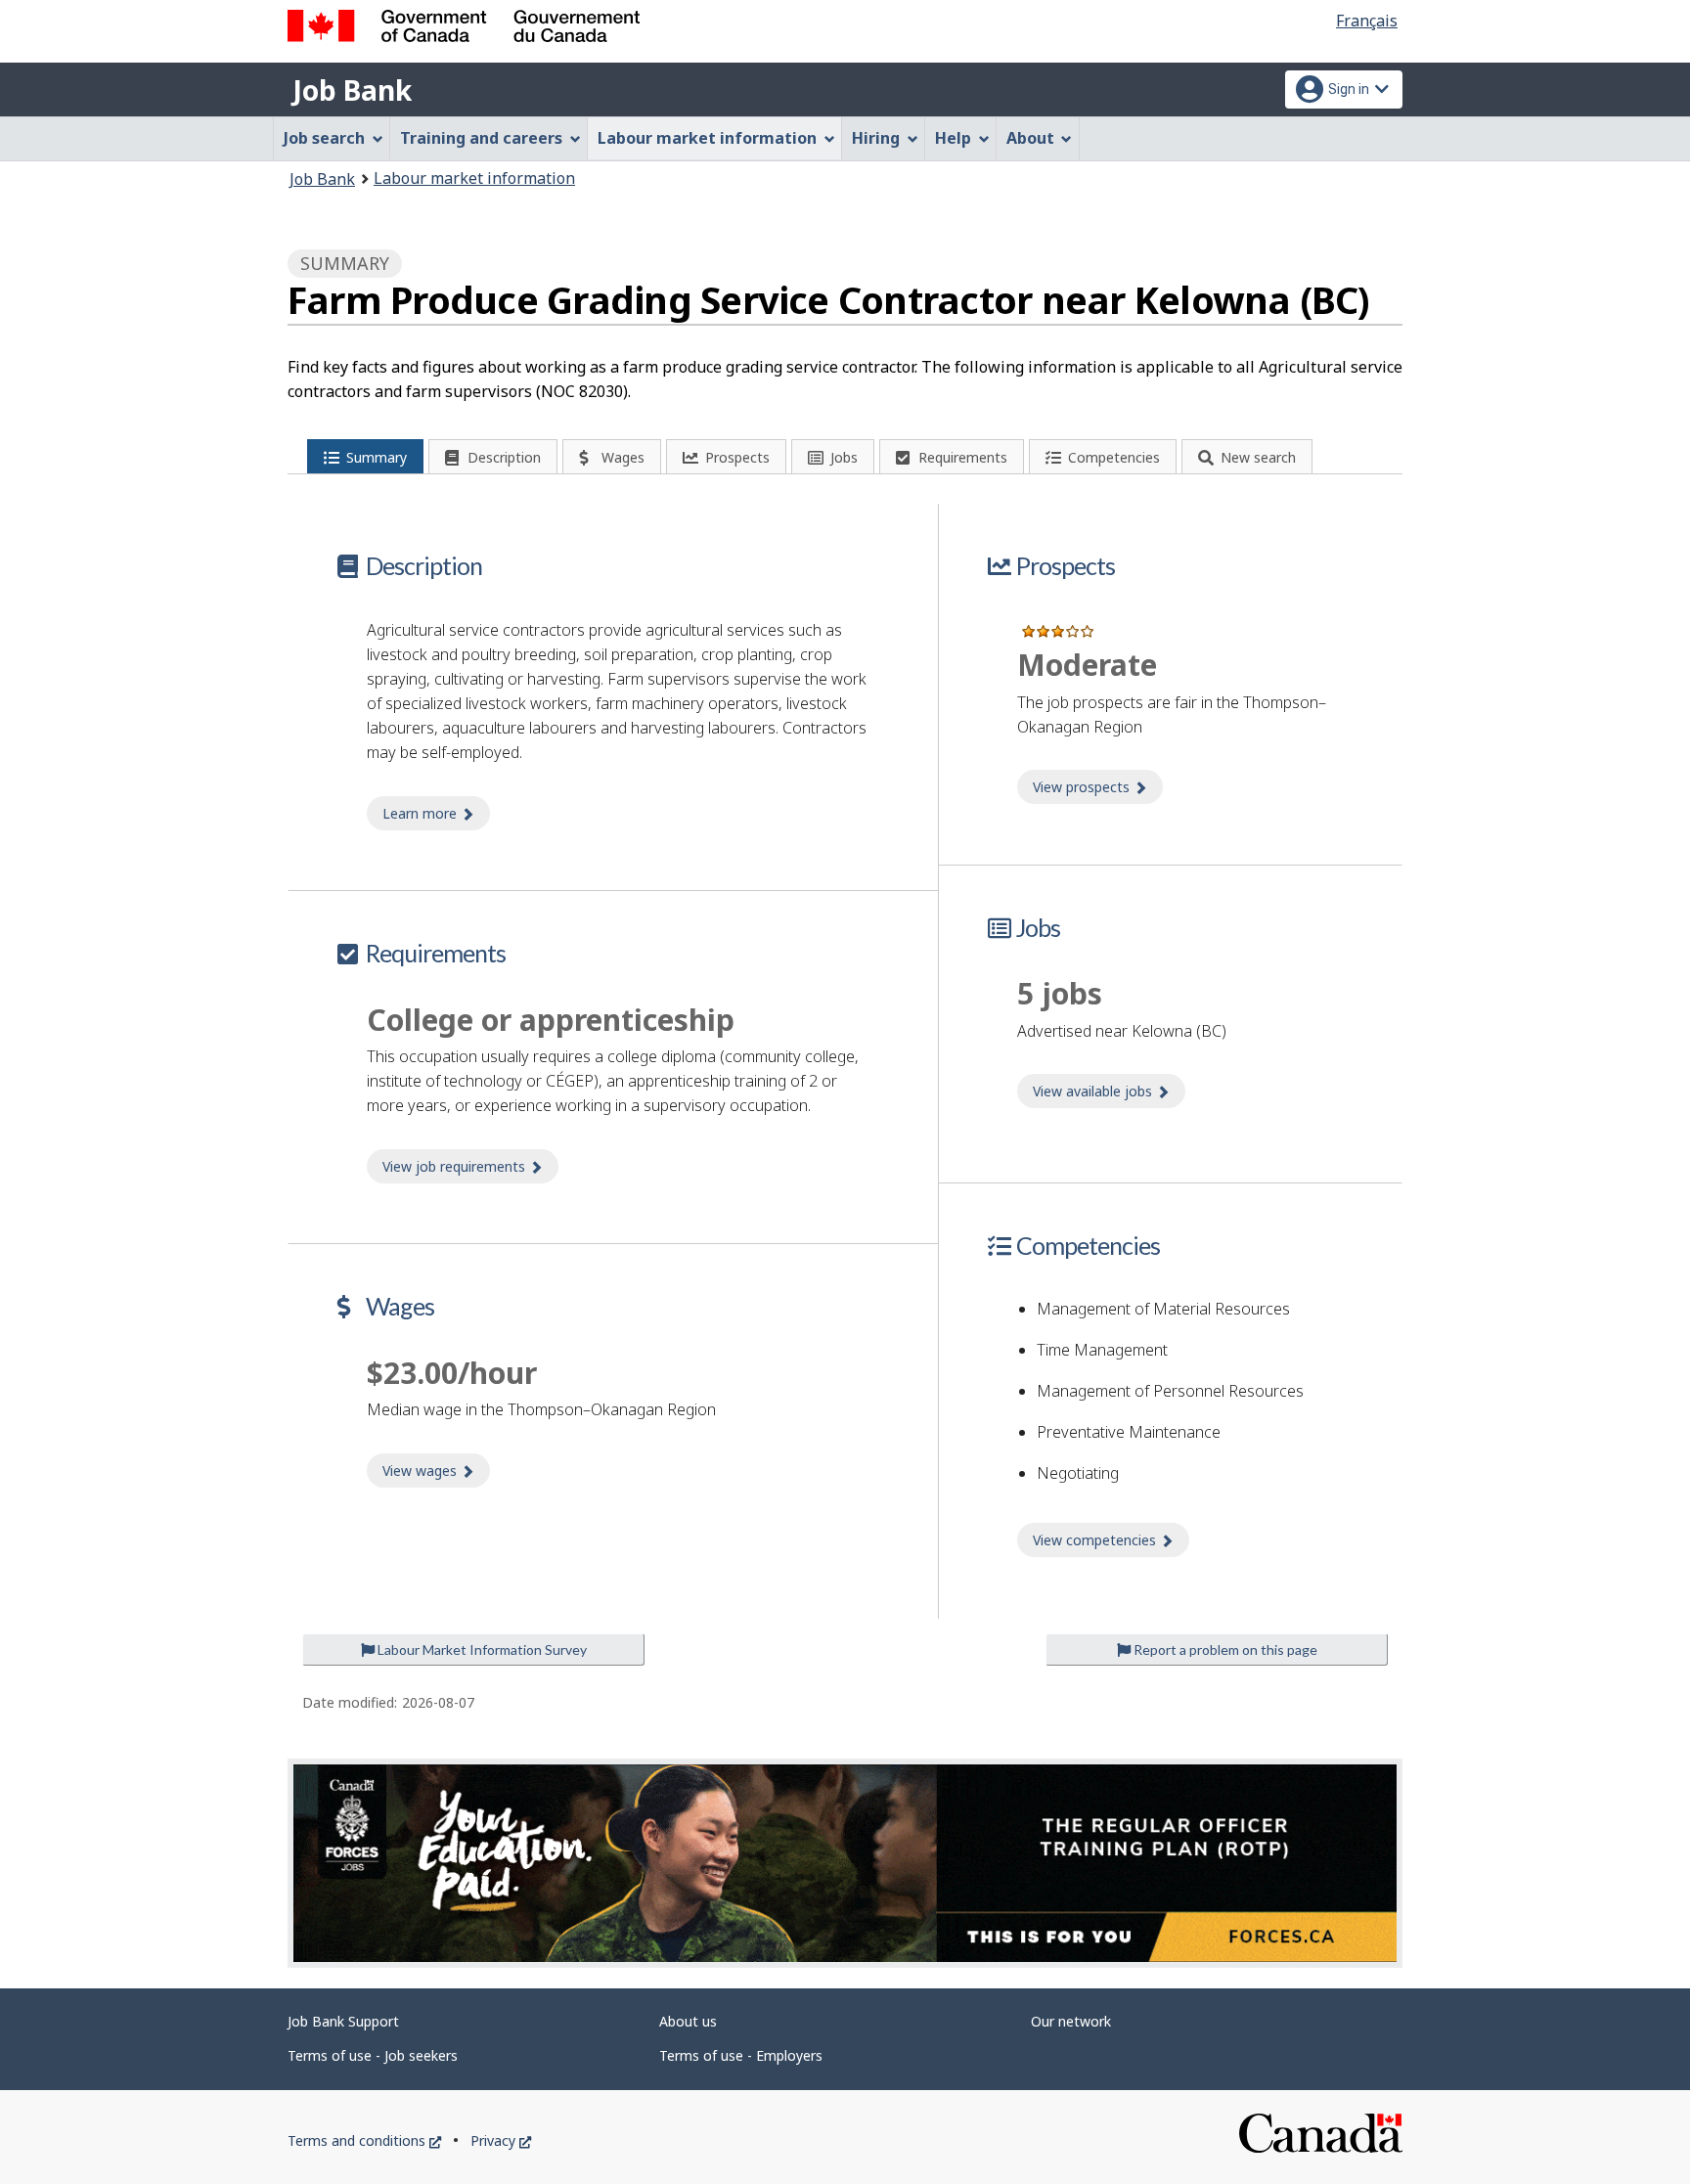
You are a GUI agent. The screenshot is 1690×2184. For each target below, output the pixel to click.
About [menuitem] (1030, 138)
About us (688, 2021)
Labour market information (474, 178)
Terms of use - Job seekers (373, 2055)
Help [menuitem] (953, 138)
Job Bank (352, 90)
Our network (1071, 2021)
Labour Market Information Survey (481, 1649)
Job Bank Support (343, 2021)
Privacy (501, 2140)
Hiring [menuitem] (876, 138)
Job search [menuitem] (324, 138)
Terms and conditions (364, 2140)
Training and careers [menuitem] (481, 138)
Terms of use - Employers (741, 2055)
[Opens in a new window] (845, 1863)
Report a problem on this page (1224, 1649)
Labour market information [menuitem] (707, 138)
